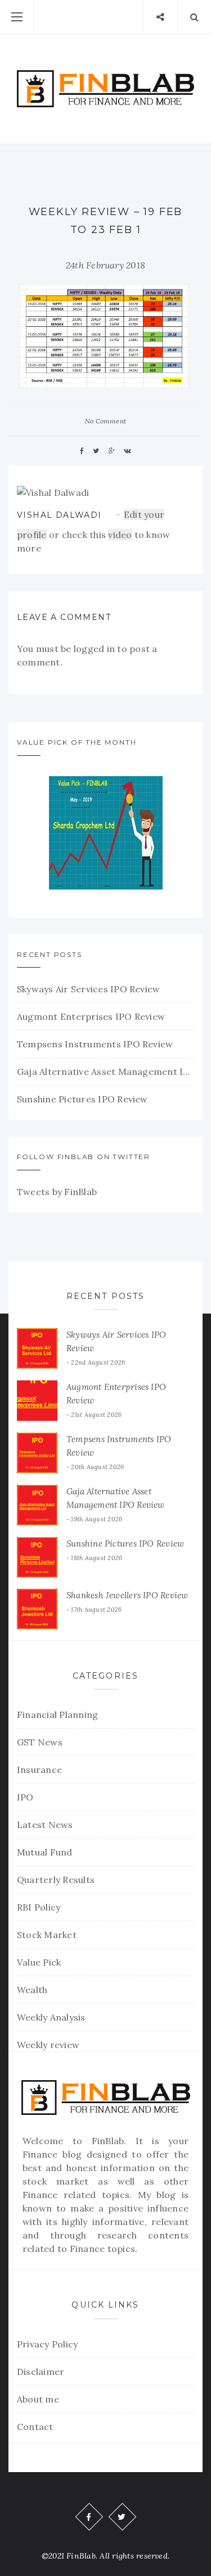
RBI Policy (39, 1907)
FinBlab (108, 2141)
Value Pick (39, 1962)
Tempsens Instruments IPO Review (95, 1044)
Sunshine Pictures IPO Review (82, 1099)
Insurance (39, 1770)
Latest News (45, 1825)
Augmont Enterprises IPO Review (91, 1016)
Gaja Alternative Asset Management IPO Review (105, 1072)
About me (38, 2399)
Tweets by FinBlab (57, 1192)
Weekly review (48, 2045)
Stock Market (47, 1935)
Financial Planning (57, 1715)
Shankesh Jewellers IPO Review (127, 1595)
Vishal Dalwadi (59, 515)
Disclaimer (41, 2372)
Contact (35, 2427)
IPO (25, 1797)
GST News (40, 1742)
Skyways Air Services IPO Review (88, 989)
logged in (94, 649)
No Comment (105, 421)
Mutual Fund (45, 1852)
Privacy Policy (47, 2344)
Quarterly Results (56, 1880)
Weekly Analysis (51, 2017)
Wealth (32, 1990)
